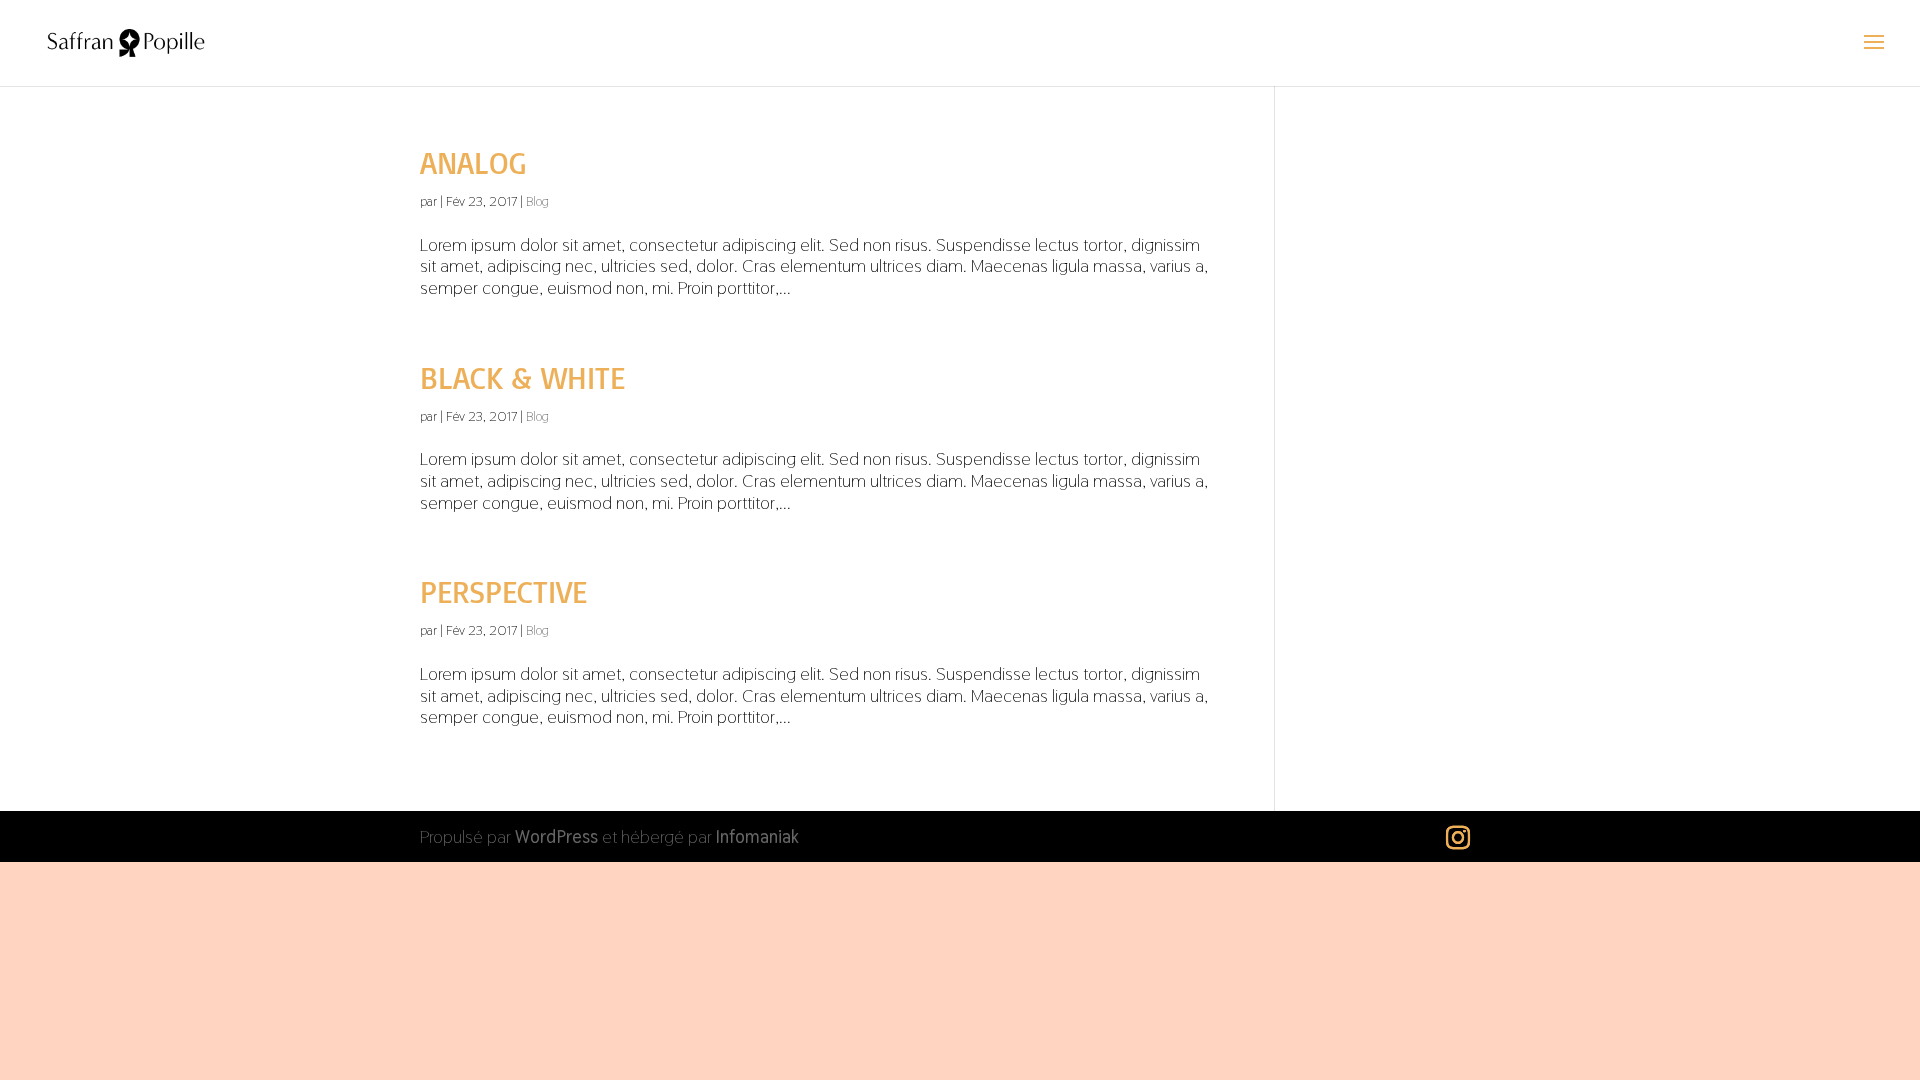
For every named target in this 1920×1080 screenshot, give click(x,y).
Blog (537, 201)
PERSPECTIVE (503, 591)
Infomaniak (757, 836)
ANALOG (473, 162)
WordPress (556, 836)
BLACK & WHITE (522, 377)
